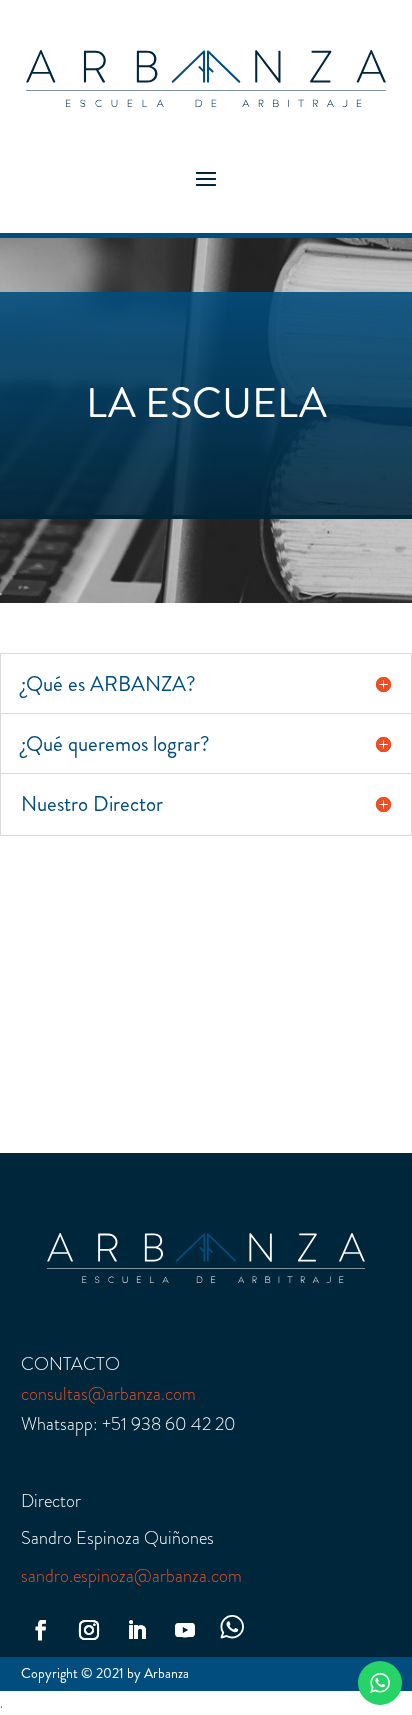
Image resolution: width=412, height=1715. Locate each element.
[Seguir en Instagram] (89, 1630)
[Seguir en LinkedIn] (137, 1630)
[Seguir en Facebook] (41, 1630)
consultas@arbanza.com (108, 1394)
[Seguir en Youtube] (185, 1630)
